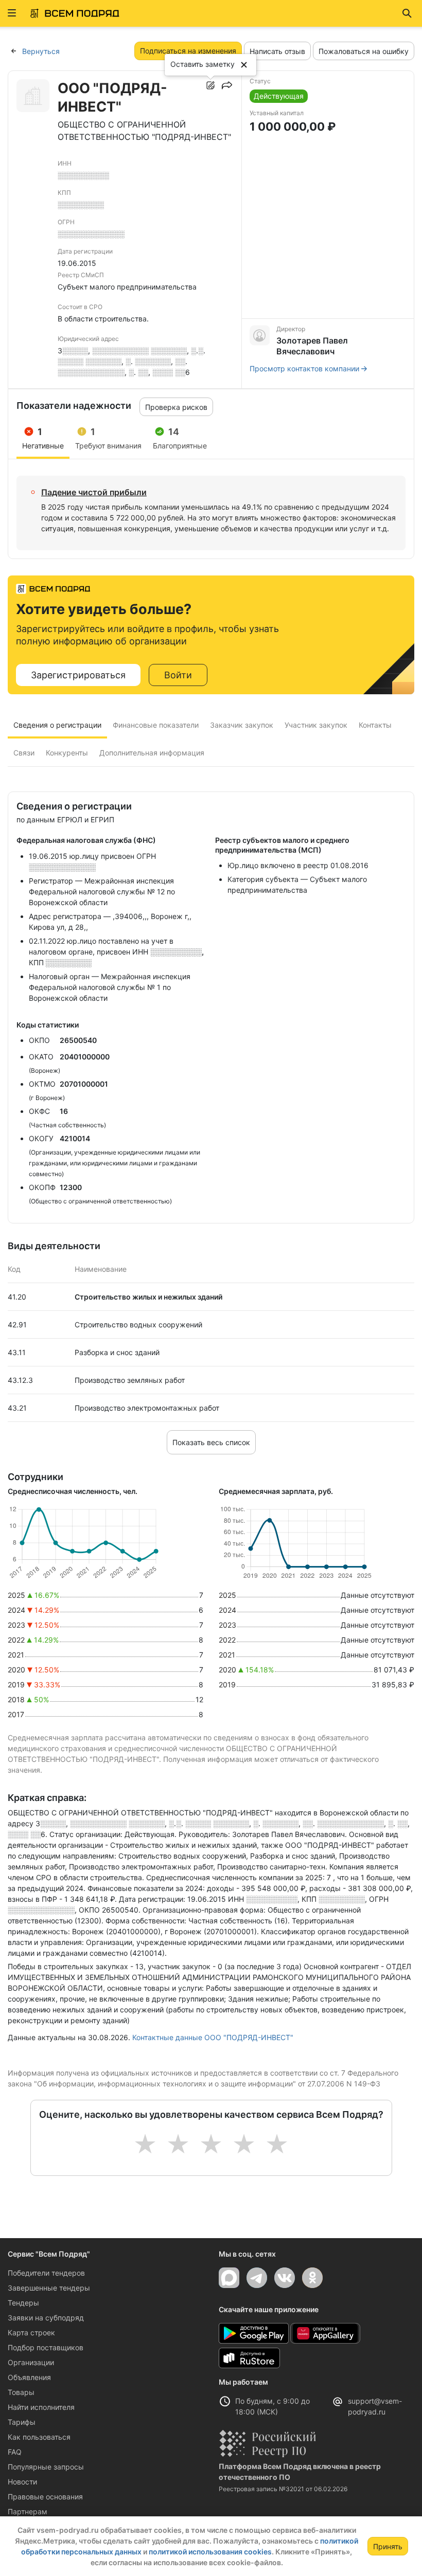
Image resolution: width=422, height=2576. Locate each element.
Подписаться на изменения (188, 51)
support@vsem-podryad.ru (375, 2406)
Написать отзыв (277, 51)
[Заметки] (210, 85)
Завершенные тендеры (49, 2288)
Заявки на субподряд (46, 2318)
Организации (31, 2362)
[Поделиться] (227, 85)
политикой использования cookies (210, 2552)
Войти (178, 675)
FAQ (15, 2452)
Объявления (29, 2377)
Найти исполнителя (41, 2407)
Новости (22, 2482)
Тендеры (23, 2303)
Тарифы (22, 2422)
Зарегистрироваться (78, 675)
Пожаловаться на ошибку (364, 51)
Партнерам (28, 2511)
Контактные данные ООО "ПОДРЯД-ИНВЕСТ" (213, 2037)
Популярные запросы (46, 2467)
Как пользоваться (39, 2437)
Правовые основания (45, 2497)
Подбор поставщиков (46, 2347)
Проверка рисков (176, 407)
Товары (21, 2392)
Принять (388, 2546)
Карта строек (31, 2332)
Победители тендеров (46, 2273)
